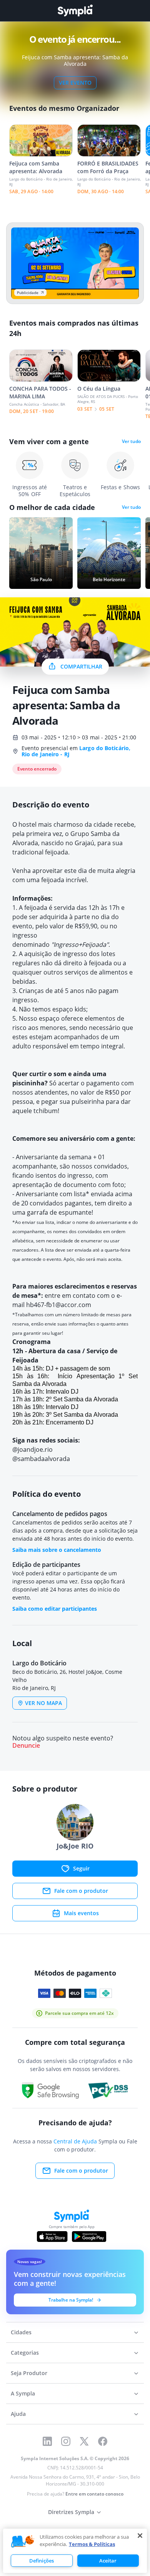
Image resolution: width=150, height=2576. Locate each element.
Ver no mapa (43, 1703)
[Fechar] (140, 2536)
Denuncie (26, 1746)
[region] (75, 2551)
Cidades (21, 2332)
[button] (23, 2542)
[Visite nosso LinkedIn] (47, 2441)
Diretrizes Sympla (71, 2512)
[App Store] (52, 2237)
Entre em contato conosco (94, 2494)
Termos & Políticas (92, 2544)
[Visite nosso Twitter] (84, 2441)
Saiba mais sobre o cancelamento (57, 1550)
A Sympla (23, 2393)
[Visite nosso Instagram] (66, 2441)
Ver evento (75, 83)
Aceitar (108, 2561)
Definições (42, 2561)
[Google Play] (89, 2237)
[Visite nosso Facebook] (103, 2441)
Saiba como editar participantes (55, 1609)
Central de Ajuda (75, 2141)
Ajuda (18, 2414)
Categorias (25, 2353)
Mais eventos (81, 1913)
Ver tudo (131, 441)
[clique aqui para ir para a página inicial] (75, 11)
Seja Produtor (29, 2373)
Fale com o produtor (81, 1891)
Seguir (81, 1868)
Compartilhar (81, 666)
